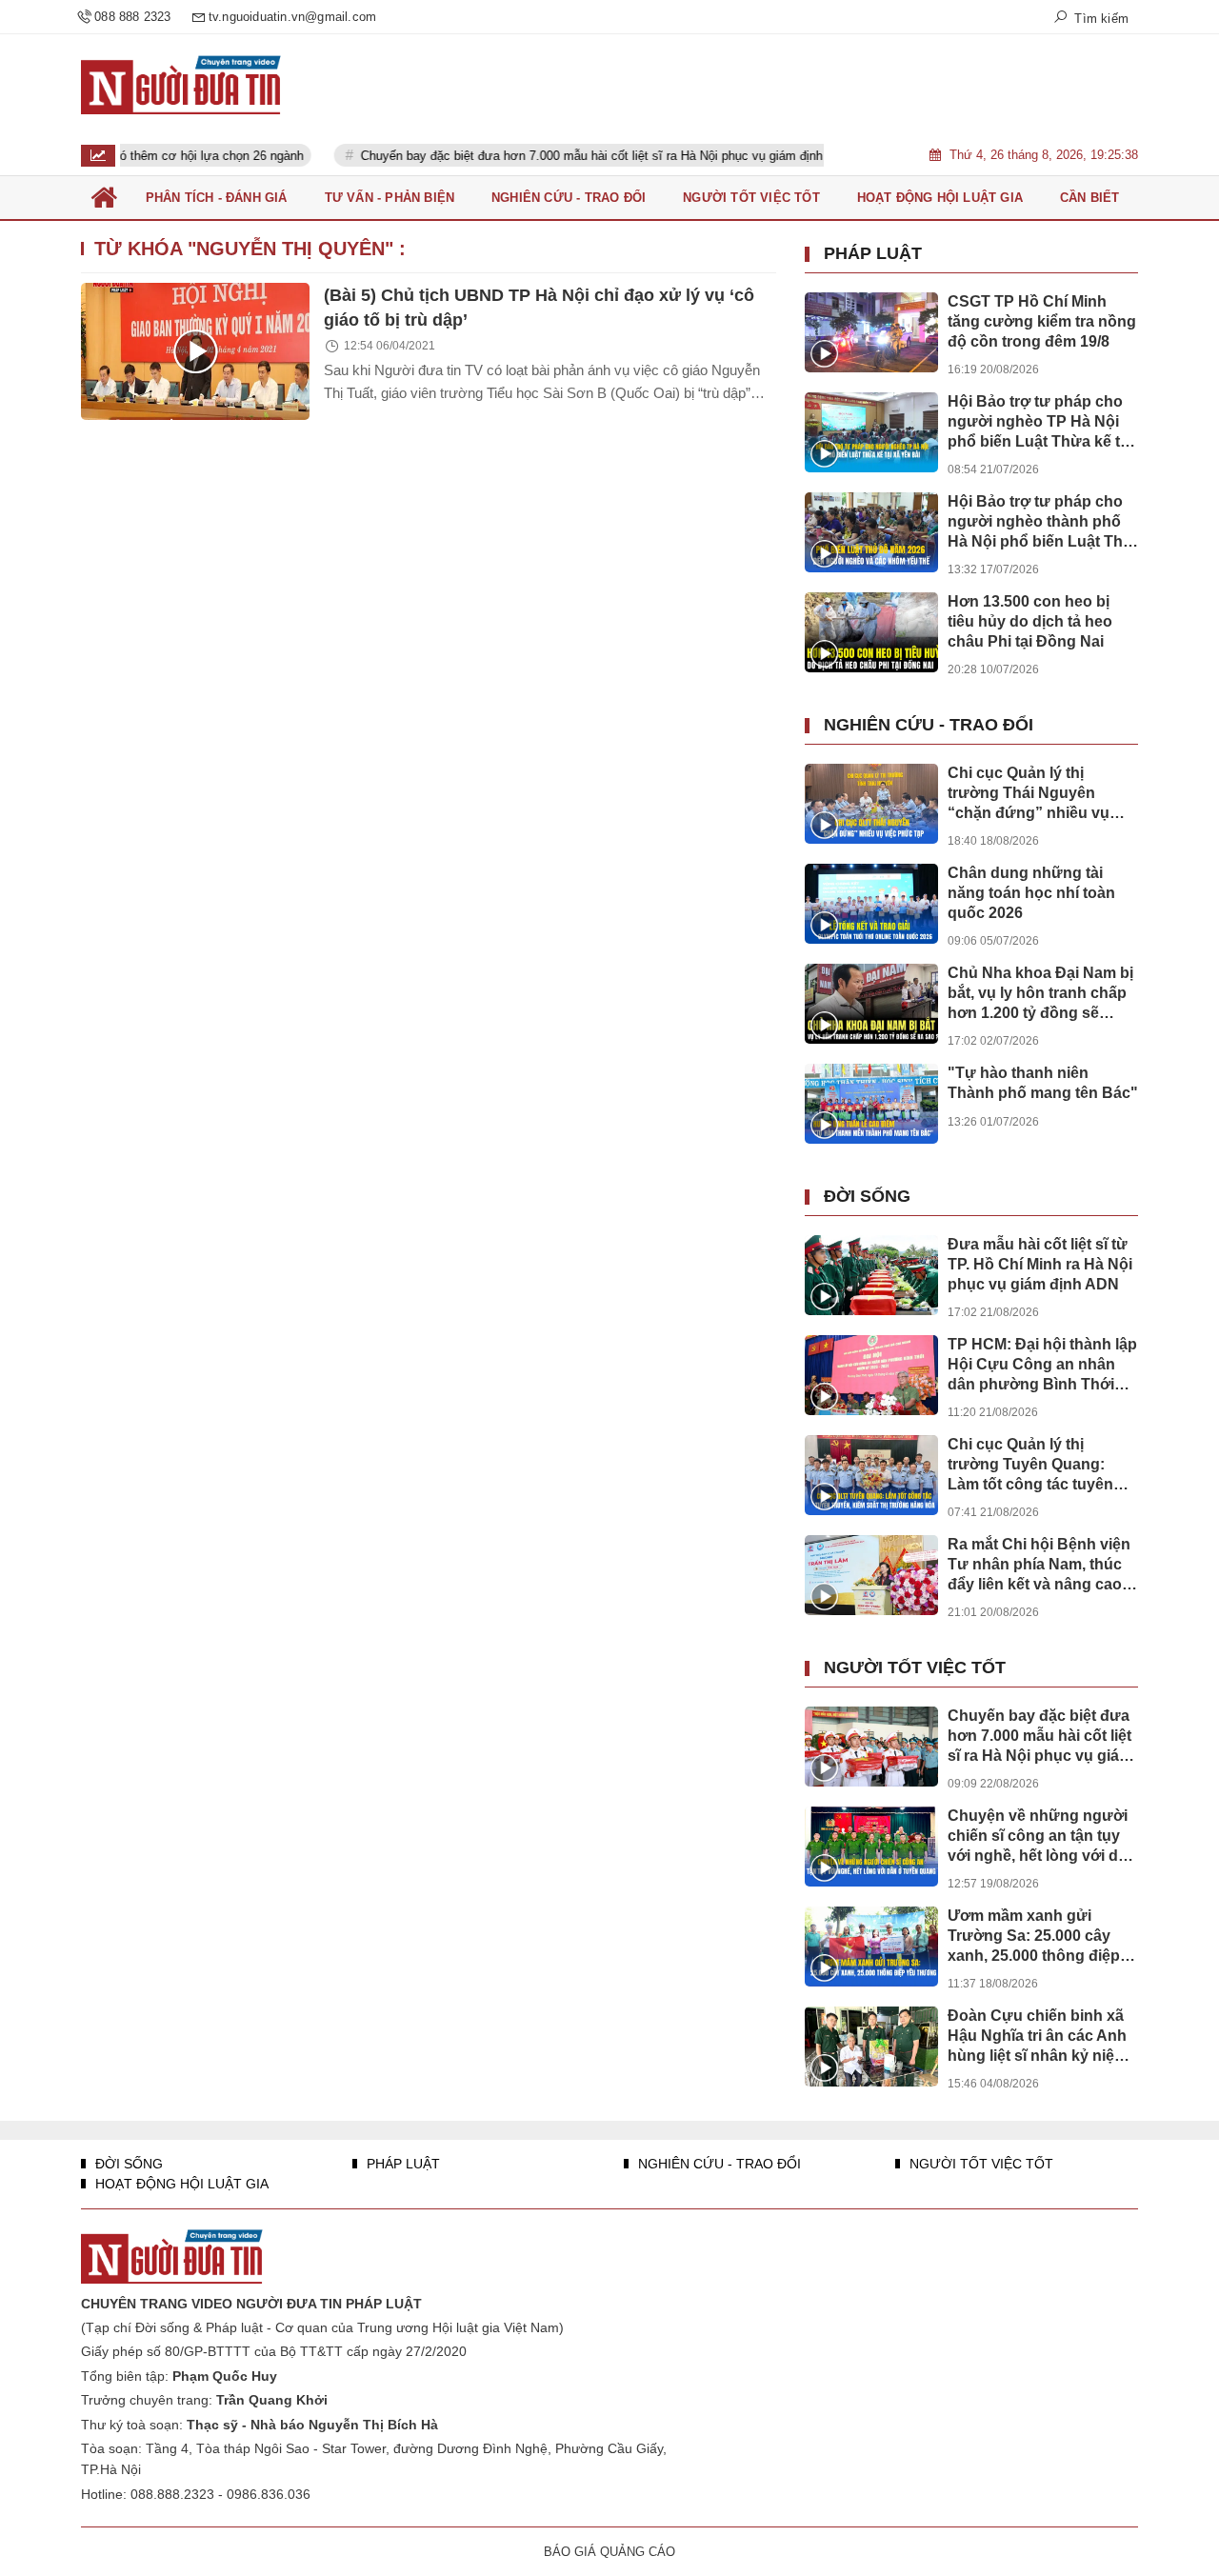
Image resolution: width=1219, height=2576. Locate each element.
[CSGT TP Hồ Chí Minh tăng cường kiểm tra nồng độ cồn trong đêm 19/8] (871, 332)
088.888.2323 (172, 2494)
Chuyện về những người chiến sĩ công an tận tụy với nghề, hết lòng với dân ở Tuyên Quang (1042, 1837)
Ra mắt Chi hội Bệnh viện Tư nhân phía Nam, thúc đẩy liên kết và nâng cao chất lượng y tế (1039, 1565)
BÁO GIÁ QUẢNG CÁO (609, 2552)
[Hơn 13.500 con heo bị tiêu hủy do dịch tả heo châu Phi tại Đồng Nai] (871, 632)
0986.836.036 (269, 2494)
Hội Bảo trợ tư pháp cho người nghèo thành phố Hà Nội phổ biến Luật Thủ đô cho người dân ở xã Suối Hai (1040, 522)
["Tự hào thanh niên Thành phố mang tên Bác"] (871, 1104)
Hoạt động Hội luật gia (180, 2184)
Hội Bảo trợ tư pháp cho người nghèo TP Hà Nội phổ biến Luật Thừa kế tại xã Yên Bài (1040, 422)
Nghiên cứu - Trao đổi (929, 725)
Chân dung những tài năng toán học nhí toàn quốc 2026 (1031, 893)
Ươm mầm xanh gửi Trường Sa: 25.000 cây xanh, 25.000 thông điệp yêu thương (1034, 1937)
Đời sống (867, 1196)
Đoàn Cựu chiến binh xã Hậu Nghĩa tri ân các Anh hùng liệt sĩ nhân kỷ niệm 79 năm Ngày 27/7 (1038, 2037)
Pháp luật (873, 253)
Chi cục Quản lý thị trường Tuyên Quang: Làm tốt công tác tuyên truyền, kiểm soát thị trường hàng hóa (1030, 1465)
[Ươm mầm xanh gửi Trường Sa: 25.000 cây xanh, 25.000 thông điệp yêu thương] (871, 1947)
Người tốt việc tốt (915, 1667)
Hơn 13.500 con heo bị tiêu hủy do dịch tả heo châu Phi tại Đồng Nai (1030, 621)
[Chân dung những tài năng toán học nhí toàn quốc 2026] (871, 904)
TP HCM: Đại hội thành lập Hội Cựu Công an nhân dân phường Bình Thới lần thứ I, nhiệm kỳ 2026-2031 (1042, 1365)
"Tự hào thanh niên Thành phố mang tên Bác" (1043, 1083)
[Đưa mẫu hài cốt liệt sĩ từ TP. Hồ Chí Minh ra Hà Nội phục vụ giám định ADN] (871, 1275)
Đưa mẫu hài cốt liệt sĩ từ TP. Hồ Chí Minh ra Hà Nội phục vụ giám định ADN (1040, 1264)
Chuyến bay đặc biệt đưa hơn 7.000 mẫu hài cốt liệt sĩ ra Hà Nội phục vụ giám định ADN (561, 156)
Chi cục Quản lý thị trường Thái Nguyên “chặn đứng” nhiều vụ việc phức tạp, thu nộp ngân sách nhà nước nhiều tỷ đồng (1029, 794)
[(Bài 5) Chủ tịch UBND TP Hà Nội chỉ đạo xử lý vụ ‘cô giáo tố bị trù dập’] (195, 351)
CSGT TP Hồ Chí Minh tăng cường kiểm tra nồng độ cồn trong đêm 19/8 (1042, 321)
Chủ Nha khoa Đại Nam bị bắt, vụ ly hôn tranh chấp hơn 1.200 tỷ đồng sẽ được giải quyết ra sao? (1040, 994)
